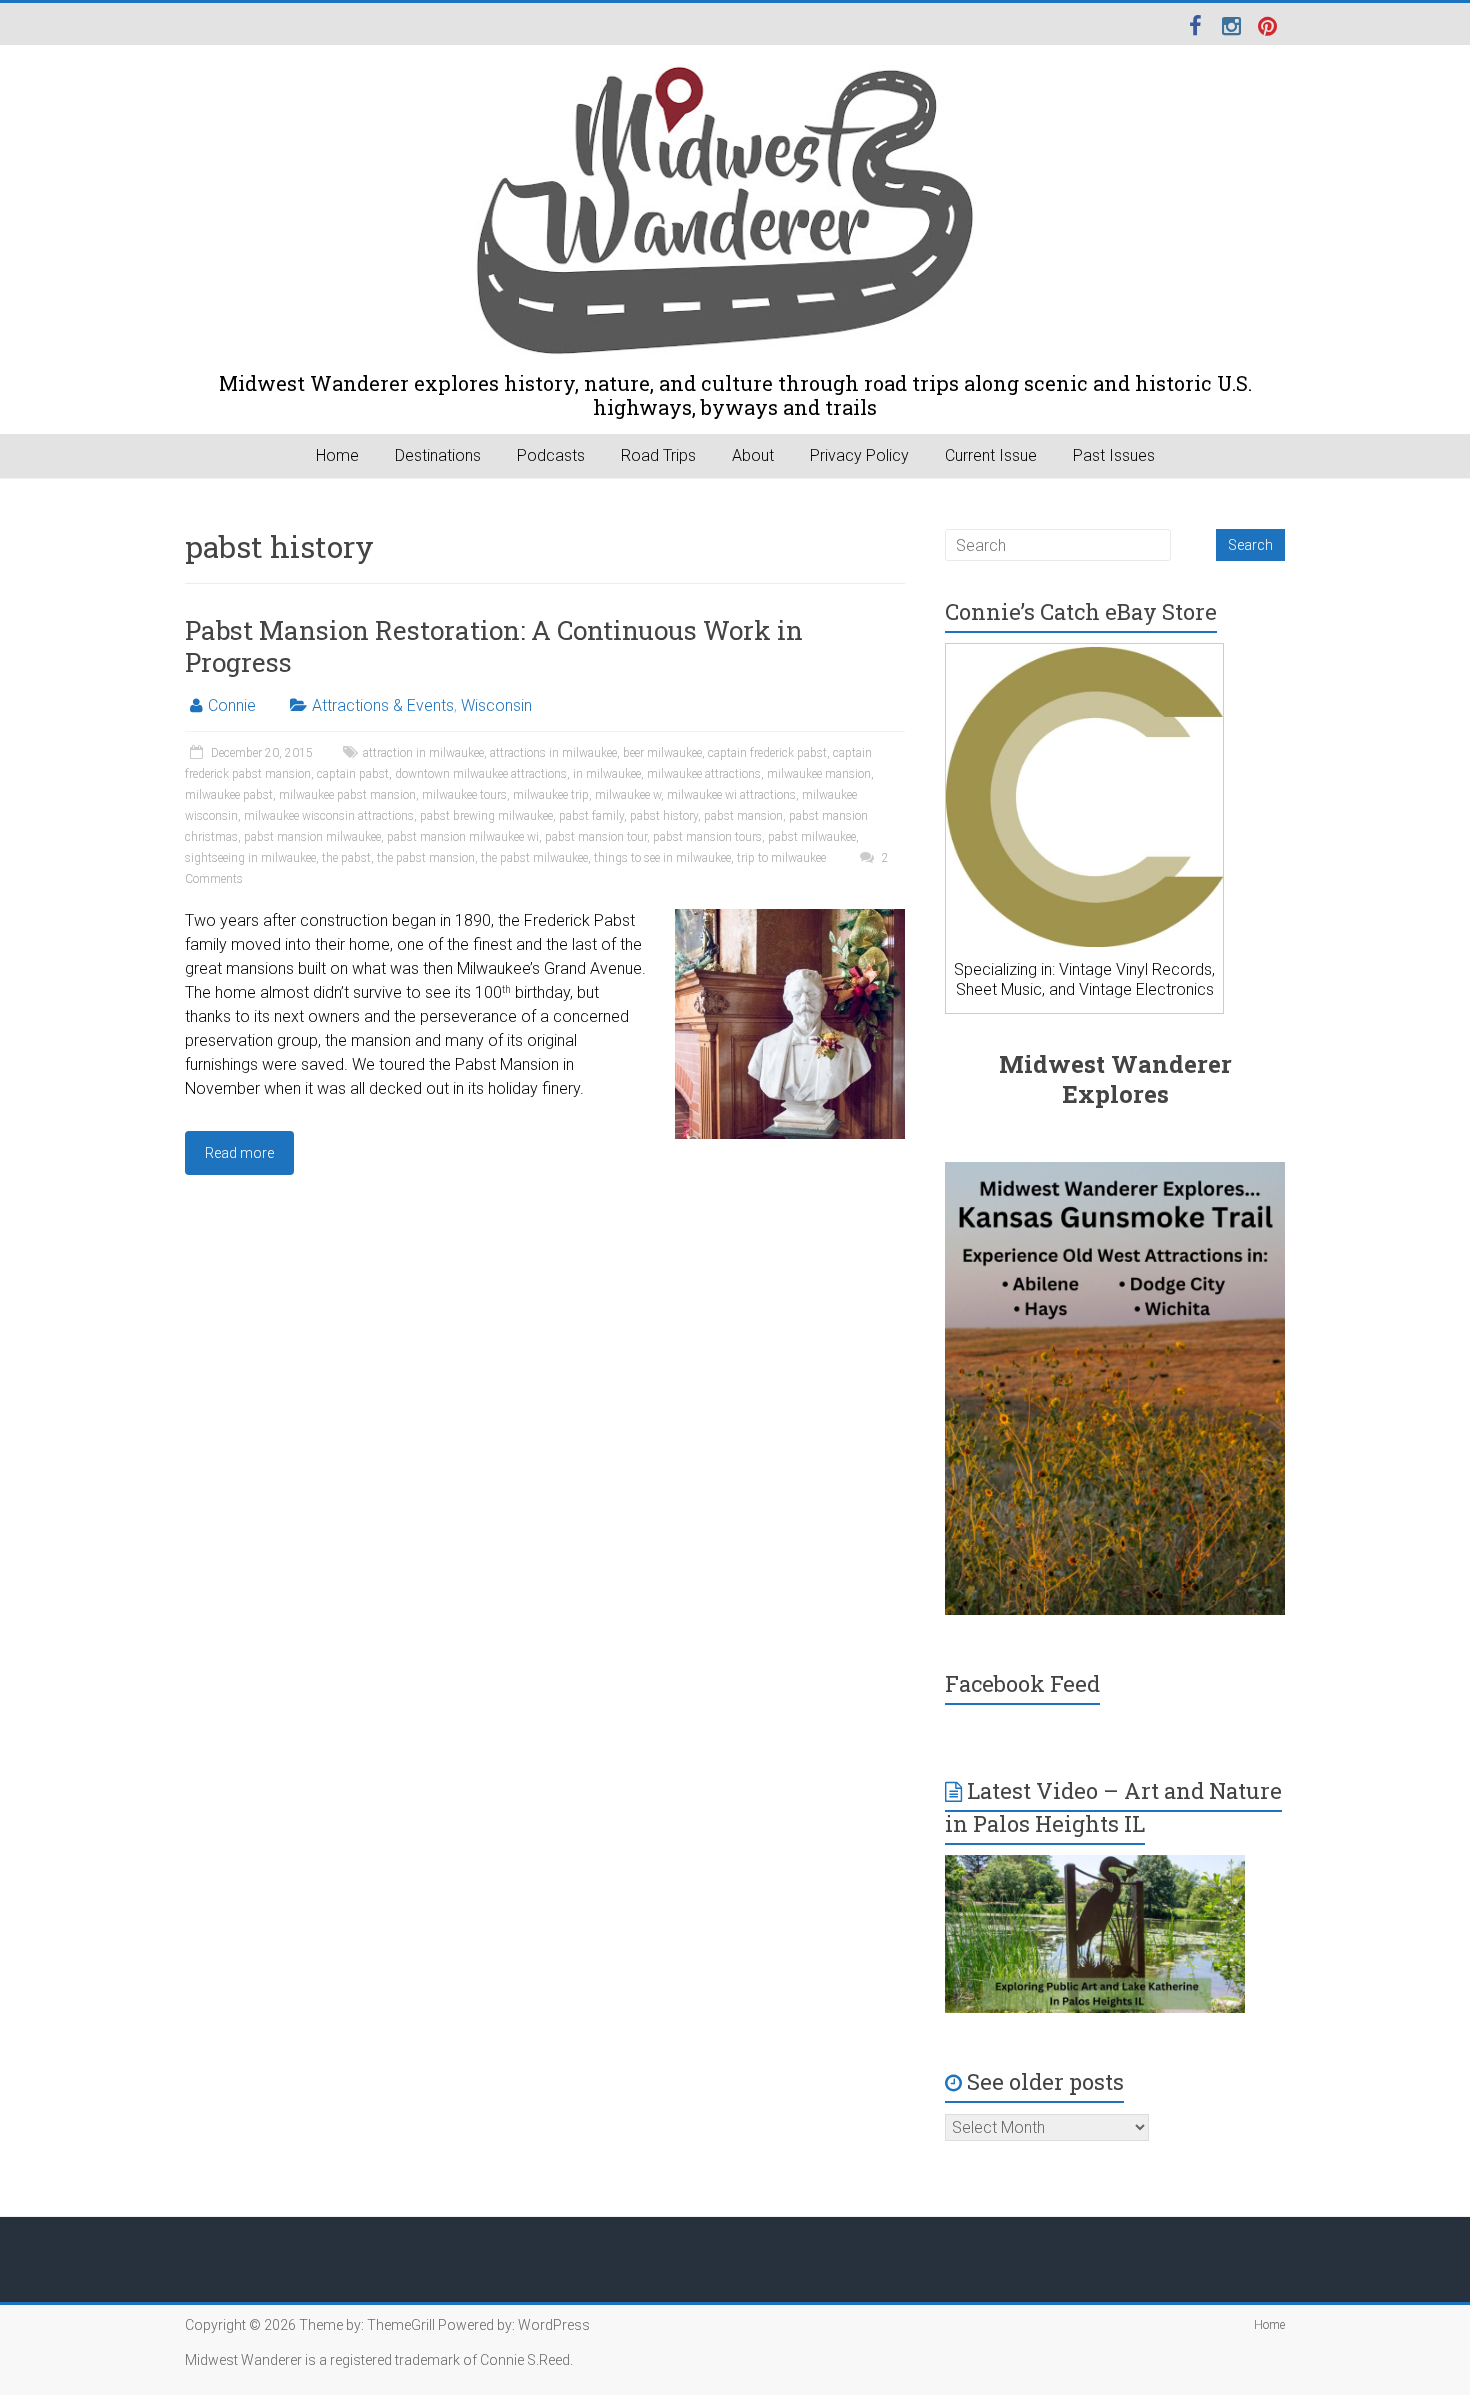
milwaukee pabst (229, 795)
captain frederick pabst (767, 753)
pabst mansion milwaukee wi (463, 837)
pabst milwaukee (812, 837)
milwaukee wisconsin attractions (329, 816)
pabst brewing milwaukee (486, 816)
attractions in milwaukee (553, 753)
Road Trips (658, 455)
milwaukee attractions (704, 774)
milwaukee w (628, 795)
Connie (232, 705)
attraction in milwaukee (423, 753)
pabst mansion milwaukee (312, 837)
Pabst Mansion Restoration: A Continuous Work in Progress (494, 646)
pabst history (664, 816)
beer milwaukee (662, 753)
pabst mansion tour (596, 837)
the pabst (346, 858)
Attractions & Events (383, 705)
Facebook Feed (1022, 1683)
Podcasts (551, 455)
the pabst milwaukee (534, 858)
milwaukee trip (551, 795)
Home (337, 455)
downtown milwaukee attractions (481, 774)
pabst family (591, 816)
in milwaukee (607, 774)
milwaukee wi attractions (731, 795)
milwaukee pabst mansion (347, 795)
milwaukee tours (464, 795)
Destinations (438, 455)
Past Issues (1114, 455)
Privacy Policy (859, 455)
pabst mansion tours (707, 837)
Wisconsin (496, 705)
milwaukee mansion (819, 774)
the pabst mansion (426, 858)
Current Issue (991, 455)
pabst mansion (743, 816)
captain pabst (353, 774)
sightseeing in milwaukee (250, 858)
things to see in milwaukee (662, 858)
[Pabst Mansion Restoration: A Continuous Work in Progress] (790, 918)
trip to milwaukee (781, 858)
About (753, 455)
